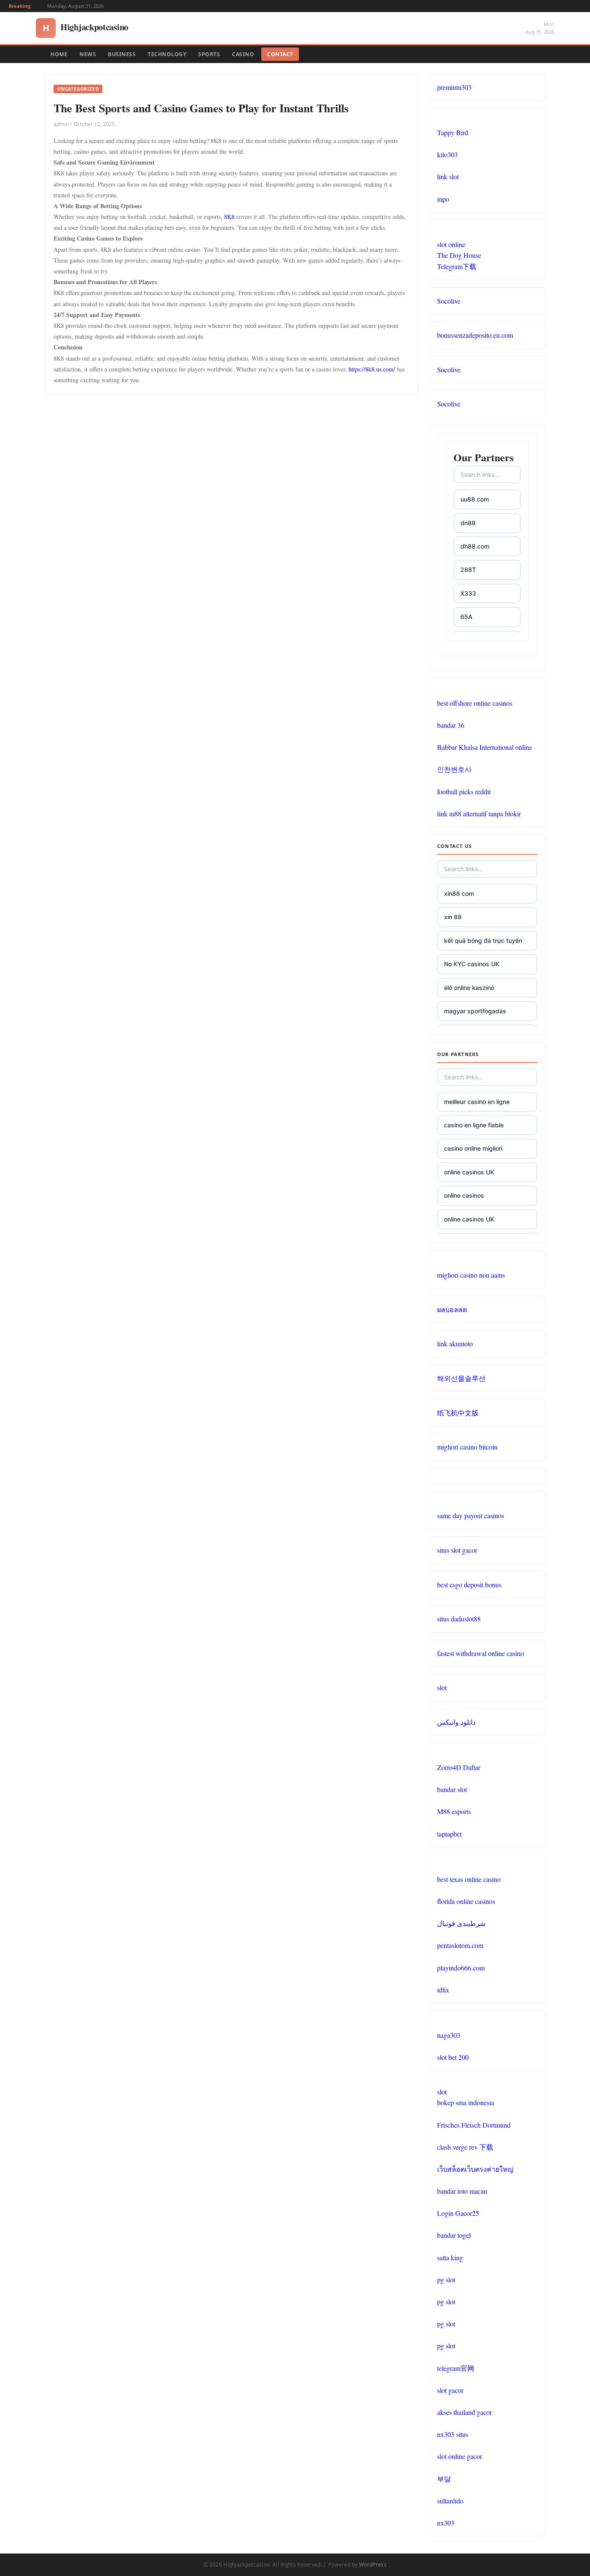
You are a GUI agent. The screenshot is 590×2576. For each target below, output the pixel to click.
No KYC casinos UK (472, 964)
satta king (450, 2257)
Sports (209, 54)
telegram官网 (456, 2368)
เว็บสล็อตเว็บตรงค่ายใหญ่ (475, 2169)
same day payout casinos (471, 1515)
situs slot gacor (457, 1550)
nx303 (446, 2523)
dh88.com (475, 546)
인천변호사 (454, 769)
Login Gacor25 (458, 2213)
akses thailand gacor (465, 2412)
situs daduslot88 (459, 1619)
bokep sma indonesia (466, 2102)
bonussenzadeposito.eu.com (475, 335)
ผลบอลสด (452, 1309)
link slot (448, 176)
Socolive (449, 301)
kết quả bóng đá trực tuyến (483, 941)
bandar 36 (451, 725)
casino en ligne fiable (474, 1125)
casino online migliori (473, 1148)
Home (59, 54)
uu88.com (475, 499)
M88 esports (454, 1811)
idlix (443, 1990)
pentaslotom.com (460, 1945)
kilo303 (447, 154)
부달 (444, 2479)
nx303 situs (453, 2434)
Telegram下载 (457, 266)
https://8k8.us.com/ (372, 369)
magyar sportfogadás (475, 1011)
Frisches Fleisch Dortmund (474, 2125)
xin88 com (459, 893)
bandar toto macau (462, 2191)
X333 (468, 593)
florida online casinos (466, 1901)
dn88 (468, 523)
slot (442, 1687)
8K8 (229, 217)
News (88, 54)
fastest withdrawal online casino (481, 1653)
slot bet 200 (453, 2057)
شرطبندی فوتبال (461, 1923)
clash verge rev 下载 (465, 2147)
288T (468, 569)
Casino (243, 54)
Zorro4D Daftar (459, 1767)
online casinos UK (469, 1172)
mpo (443, 199)
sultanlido (450, 2501)
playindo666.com (461, 1968)
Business (122, 54)
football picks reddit (464, 792)
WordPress (373, 2565)
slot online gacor (460, 2456)
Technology (167, 54)
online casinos (464, 1195)
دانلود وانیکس (456, 1722)
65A (466, 617)
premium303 (454, 87)
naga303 (449, 2035)
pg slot (446, 2279)
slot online (451, 244)
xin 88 (453, 917)
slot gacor (450, 2390)
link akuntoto (455, 1344)
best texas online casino (469, 1879)
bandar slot (452, 1789)
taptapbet (449, 1834)
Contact (280, 54)
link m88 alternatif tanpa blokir (479, 814)
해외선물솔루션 (461, 1378)
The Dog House (459, 255)
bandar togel (454, 2235)
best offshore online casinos (475, 703)
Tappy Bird (453, 132)
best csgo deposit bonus (469, 1585)
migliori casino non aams (471, 1275)
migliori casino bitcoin (467, 1447)
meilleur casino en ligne (477, 1102)
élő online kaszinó (469, 988)
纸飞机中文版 (458, 1413)
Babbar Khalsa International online (485, 747)
